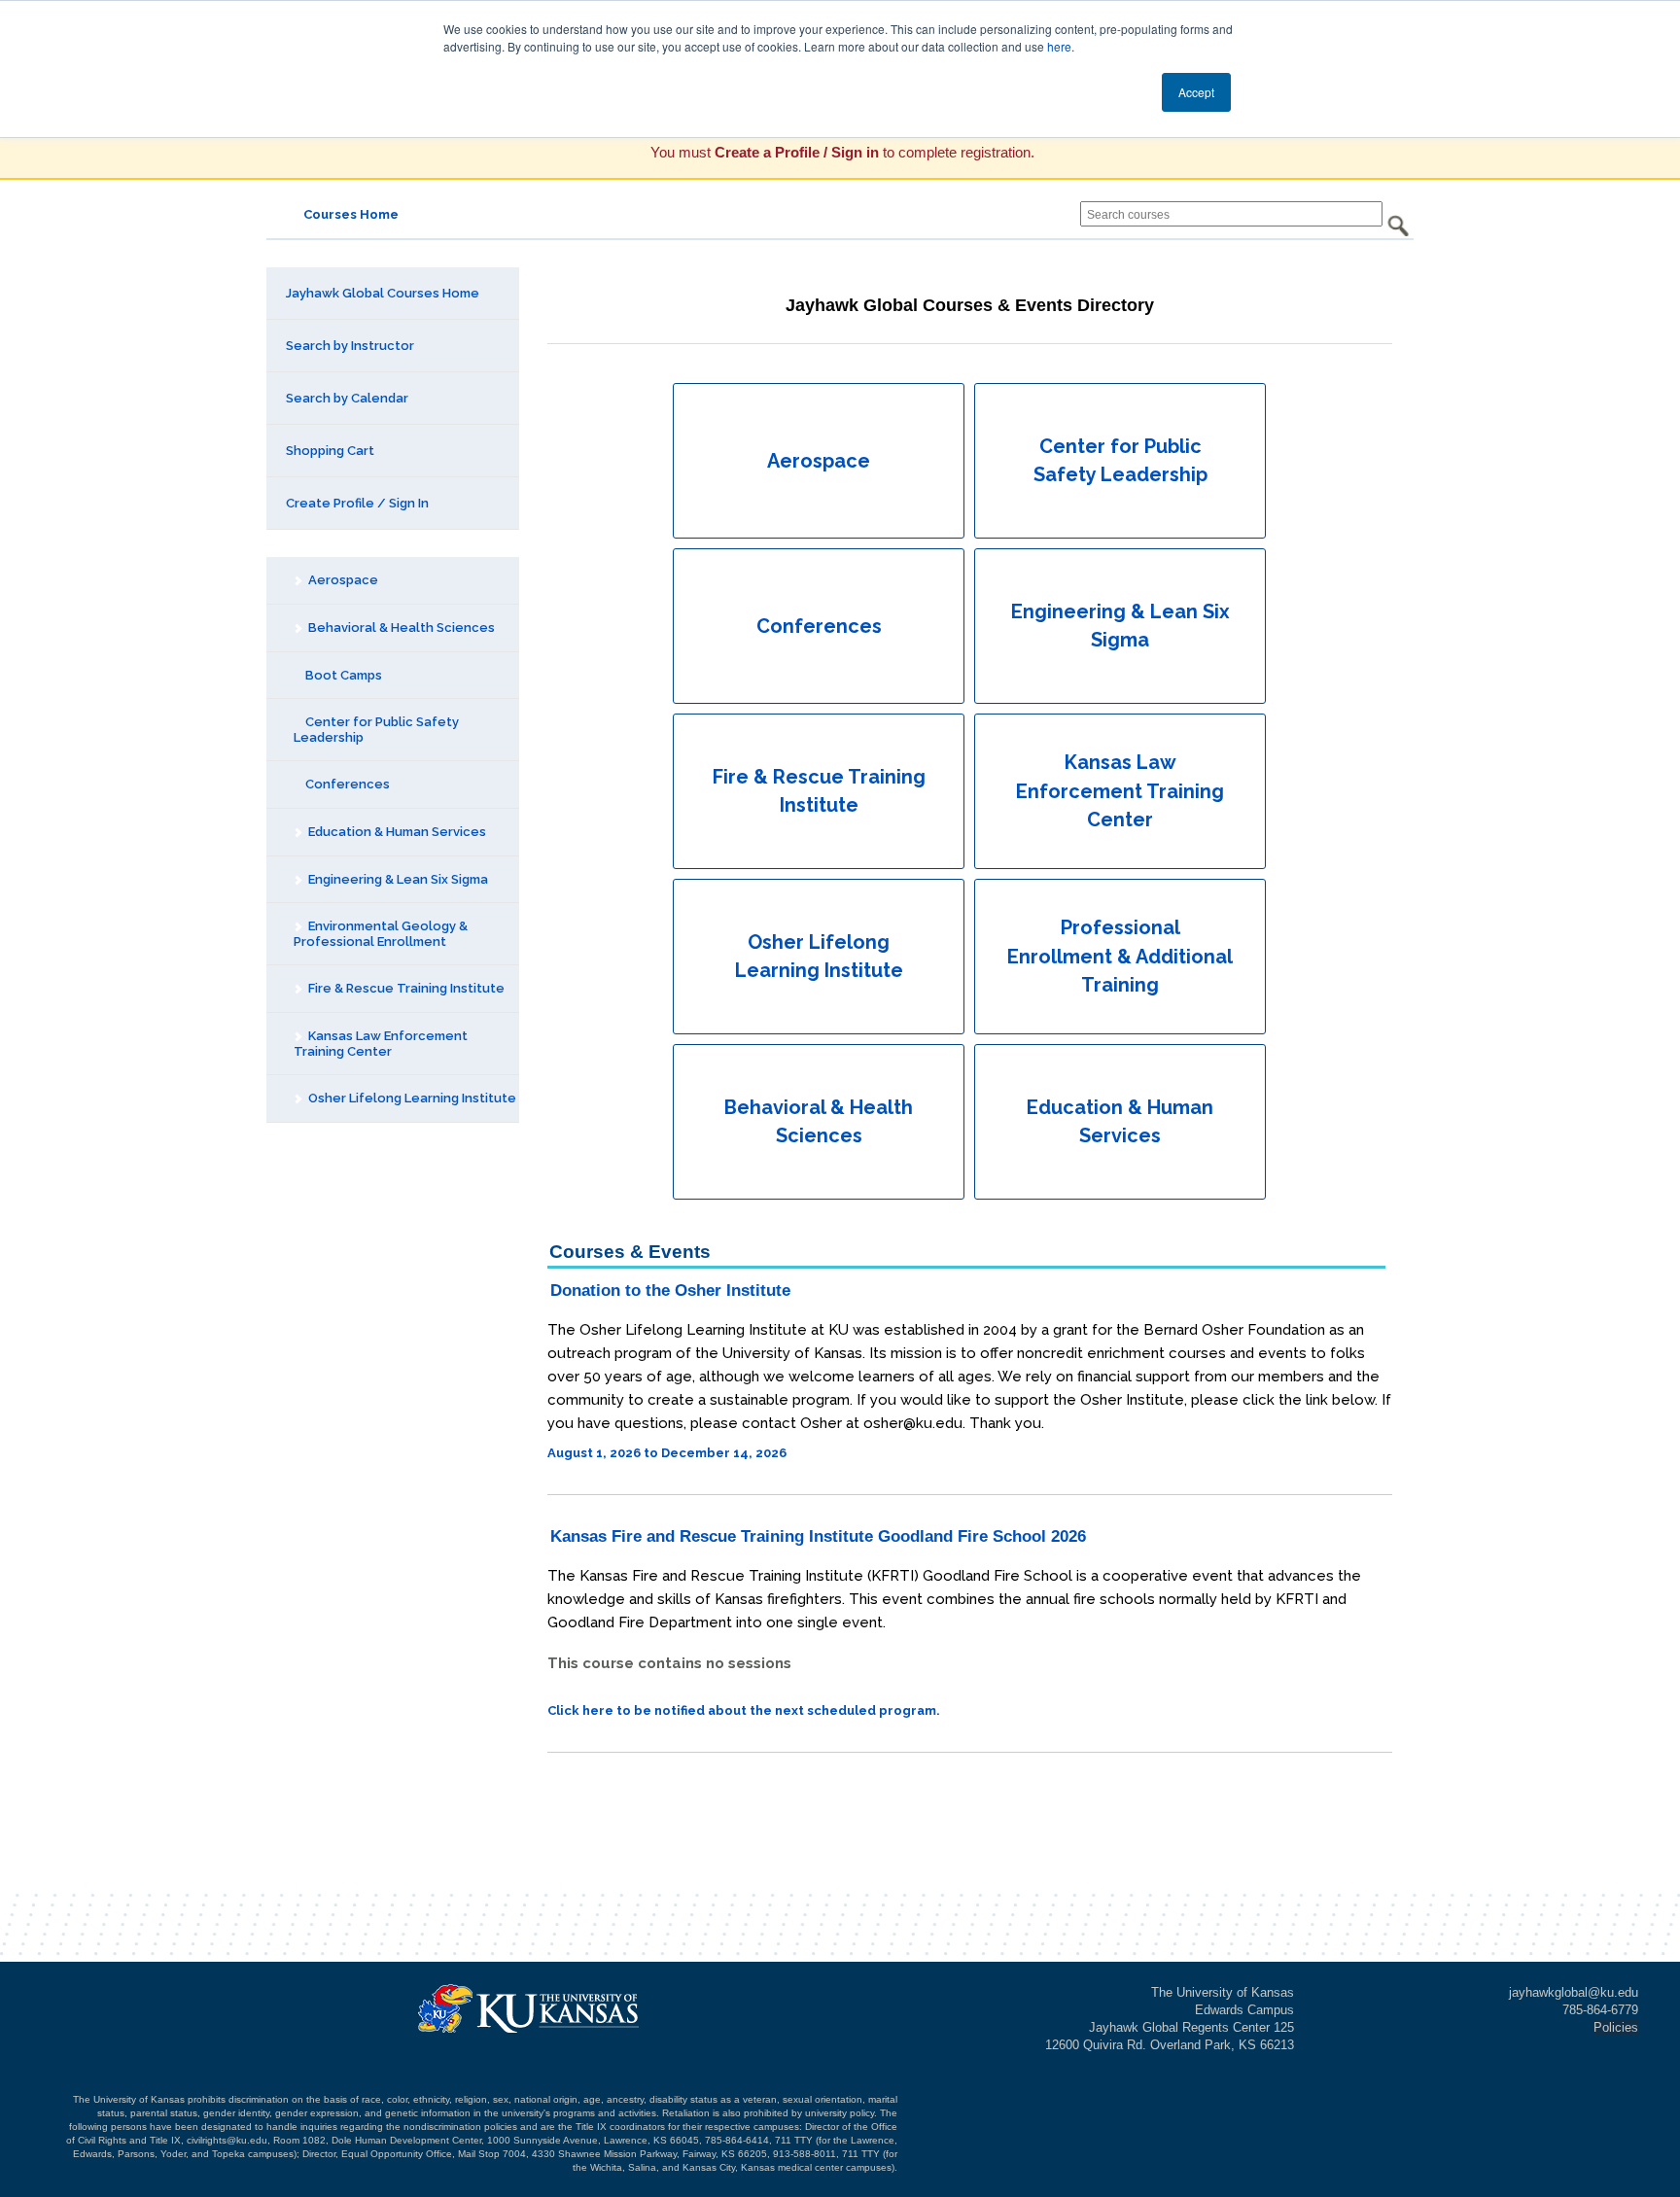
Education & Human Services (396, 832)
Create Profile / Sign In (357, 503)
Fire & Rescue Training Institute (405, 988)
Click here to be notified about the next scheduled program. (744, 1710)
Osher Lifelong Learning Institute (411, 1098)
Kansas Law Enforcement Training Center (381, 1044)
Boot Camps (342, 675)
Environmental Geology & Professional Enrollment (381, 934)
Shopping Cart (330, 451)
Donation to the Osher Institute (670, 1290)
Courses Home (351, 214)
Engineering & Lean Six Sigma (397, 879)
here (1059, 46)
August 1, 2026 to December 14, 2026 (667, 1453)
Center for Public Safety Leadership (376, 730)
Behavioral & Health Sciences (400, 628)
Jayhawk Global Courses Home (383, 293)
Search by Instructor (350, 346)
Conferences (346, 784)
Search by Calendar (347, 398)
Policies (1616, 2027)
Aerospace (342, 580)
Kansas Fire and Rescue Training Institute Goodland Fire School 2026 (818, 1536)
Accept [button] (1196, 92)
